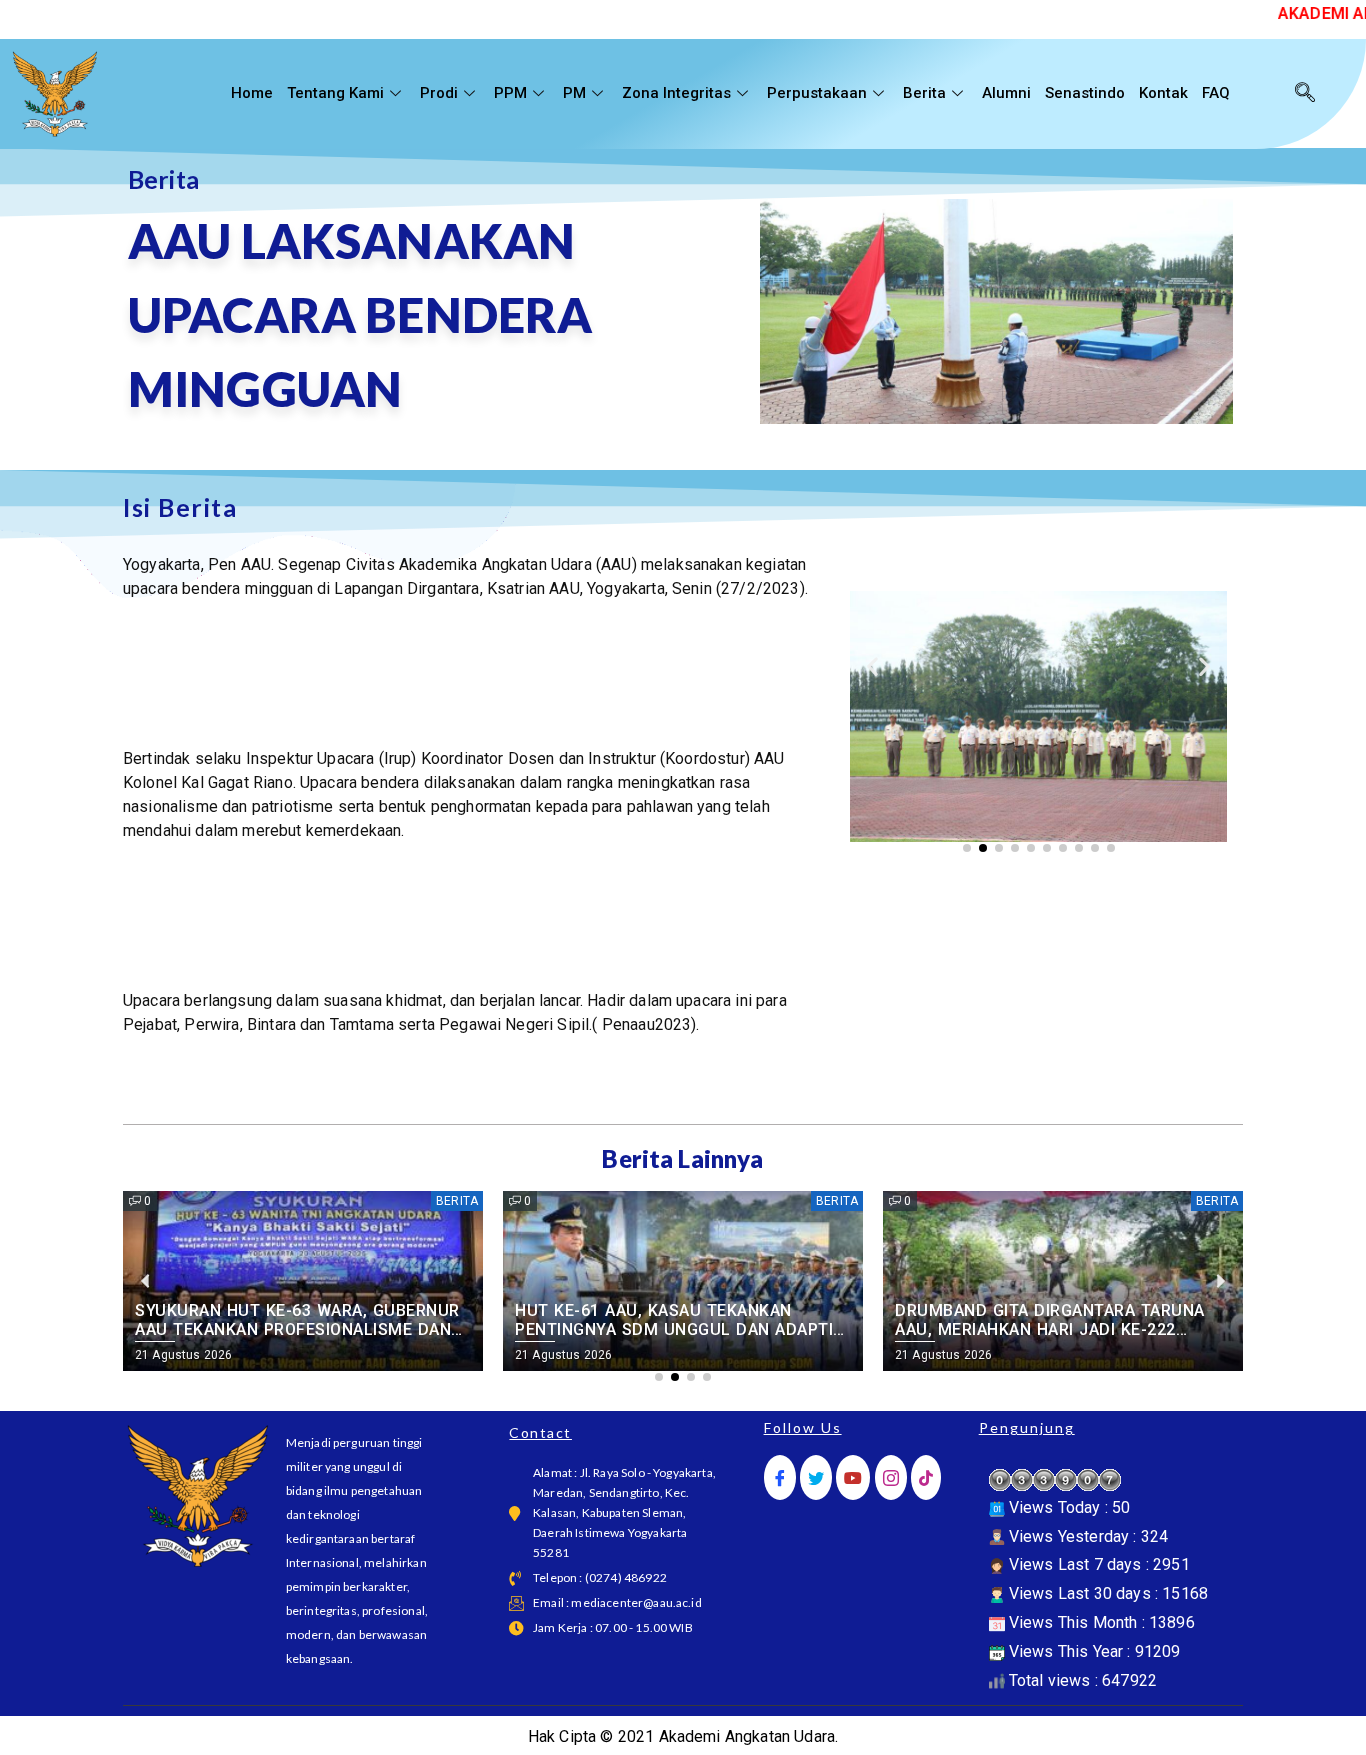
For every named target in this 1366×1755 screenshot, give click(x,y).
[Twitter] (816, 1477)
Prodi (439, 93)
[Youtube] (853, 1477)
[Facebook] (780, 1477)
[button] (872, 666)
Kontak (1163, 93)
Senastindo (1085, 93)
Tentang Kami (335, 93)
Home (252, 93)
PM (574, 93)
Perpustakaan (817, 93)
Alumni (1006, 93)
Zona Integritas (676, 93)
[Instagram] (891, 1477)
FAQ (1216, 93)
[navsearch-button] (1305, 94)
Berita (924, 93)
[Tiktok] (926, 1477)
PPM (510, 93)
